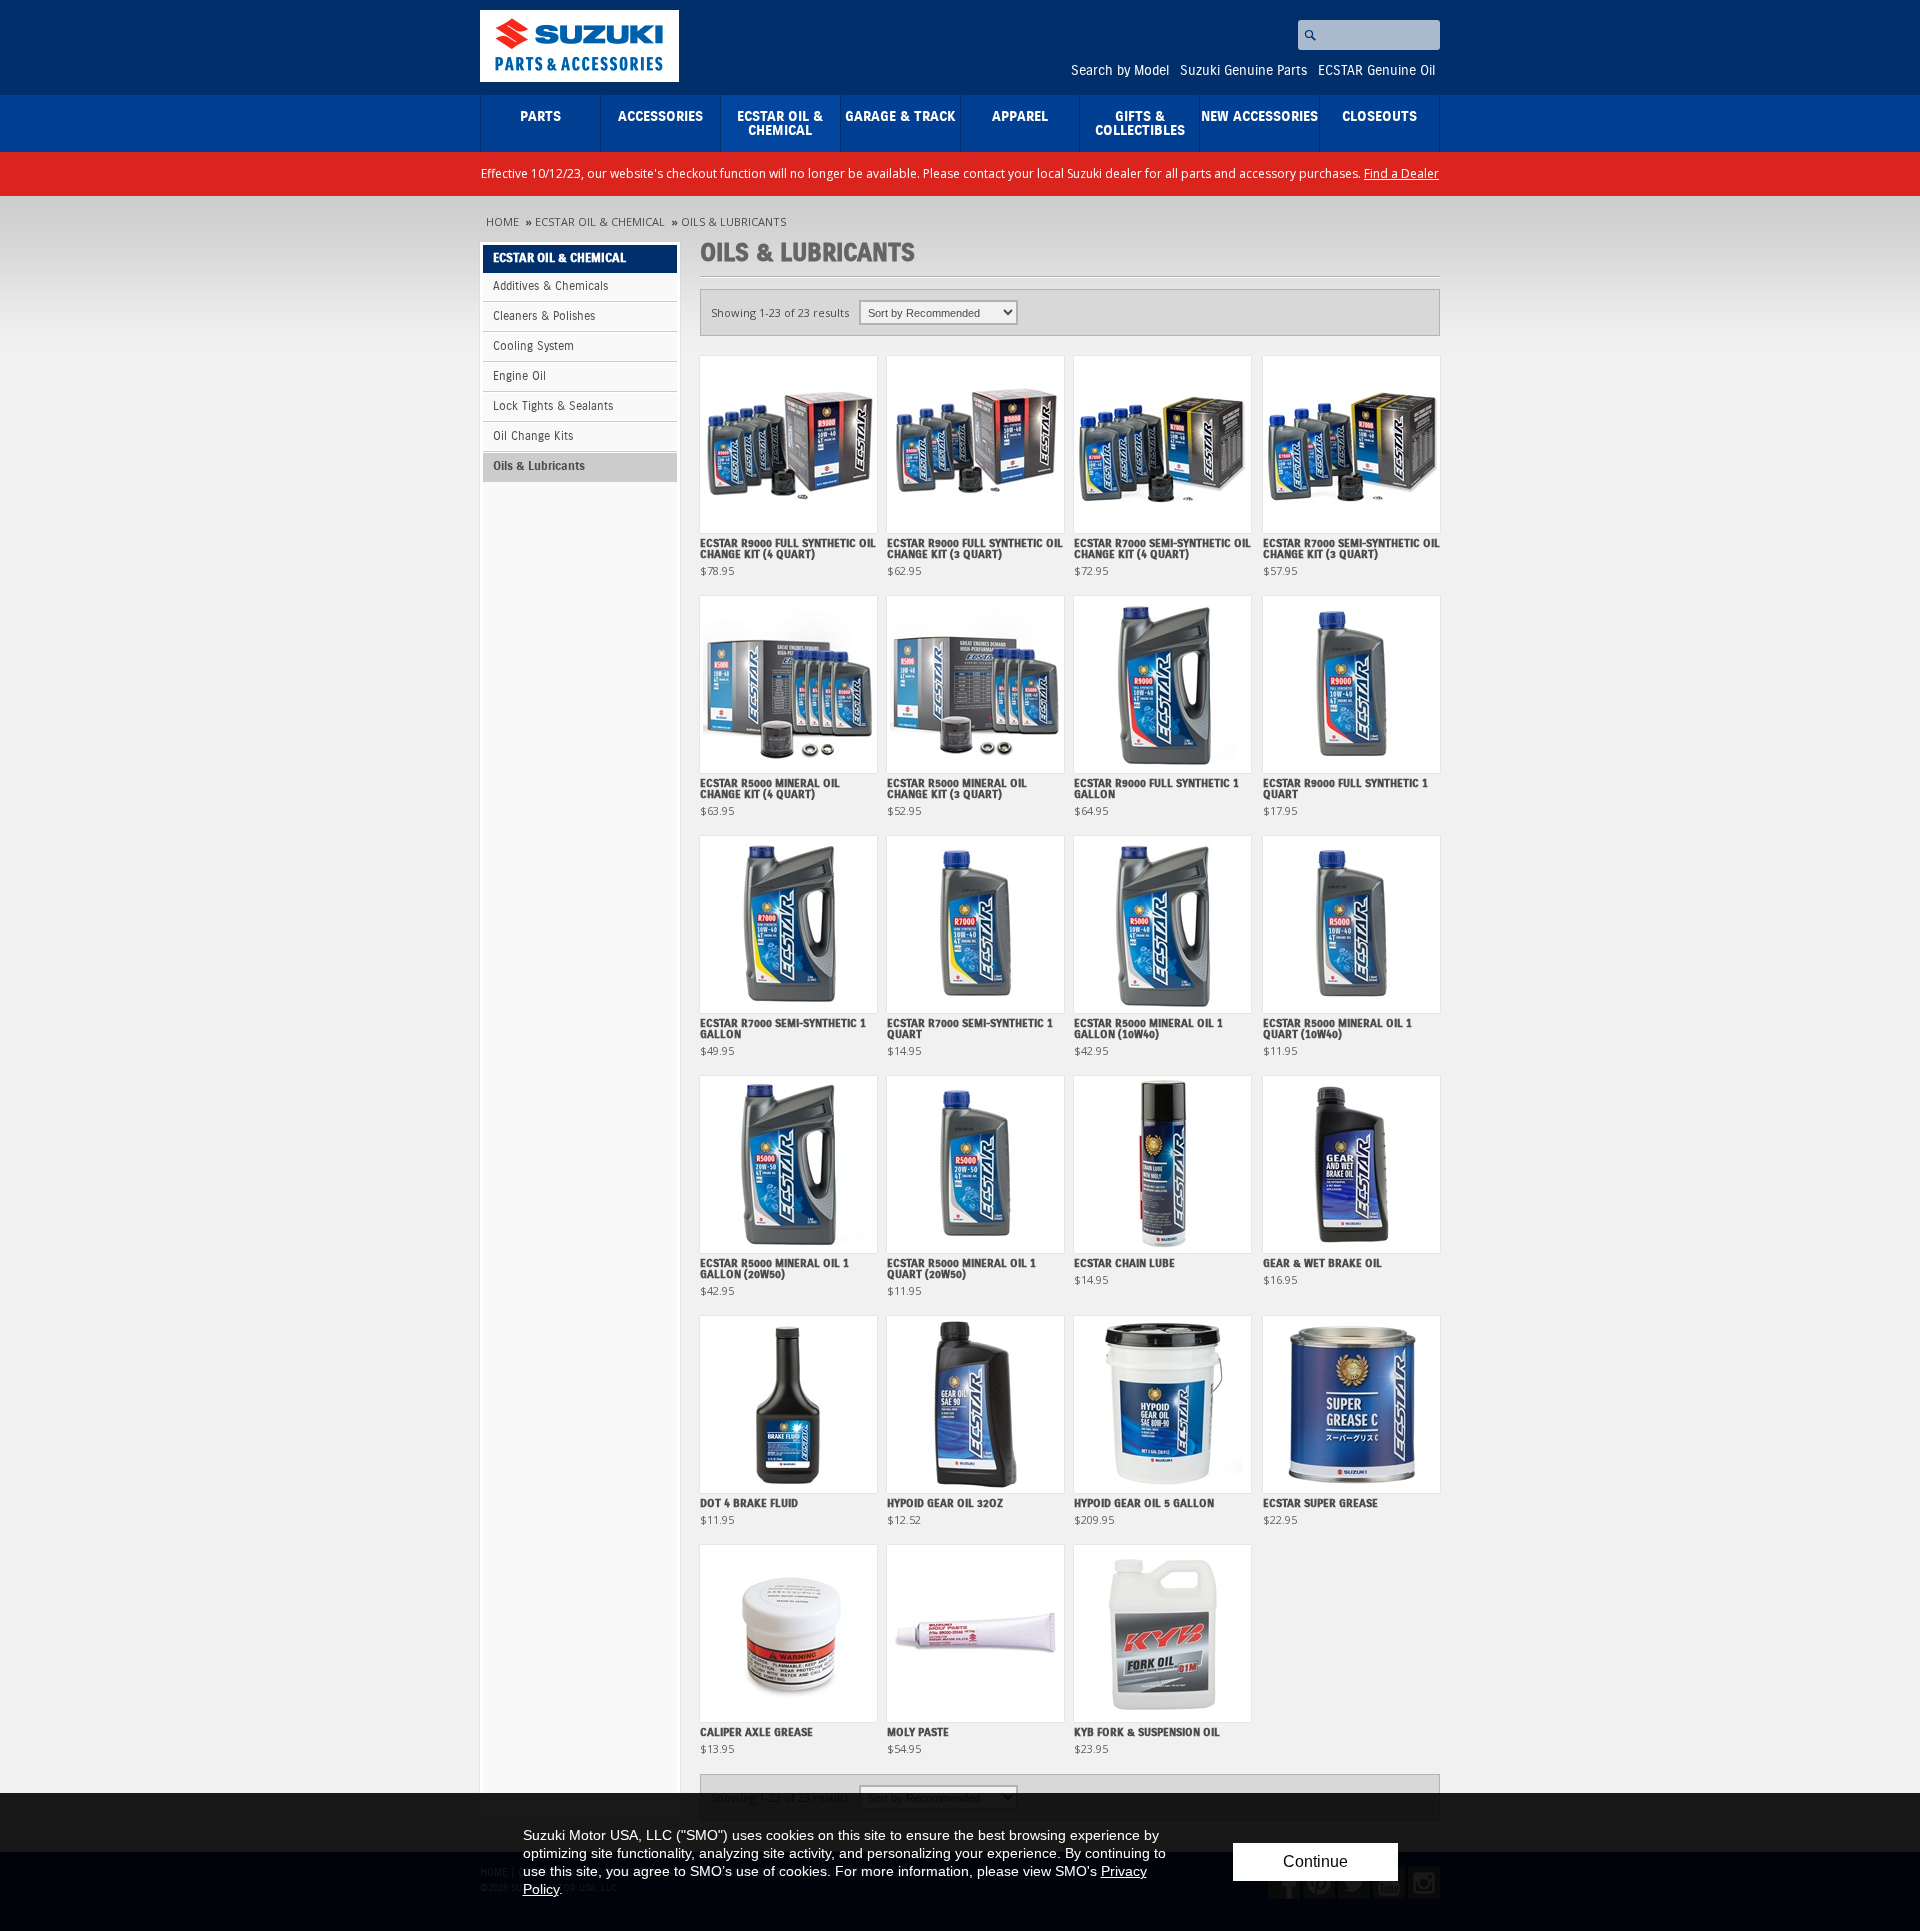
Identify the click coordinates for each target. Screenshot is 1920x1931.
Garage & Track (900, 117)
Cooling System (533, 346)
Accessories (660, 117)
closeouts (1379, 117)
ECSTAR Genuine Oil (1376, 71)
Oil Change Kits (533, 436)
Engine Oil (519, 376)
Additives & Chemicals (550, 286)
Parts (540, 117)
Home (502, 221)
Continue (1315, 1861)
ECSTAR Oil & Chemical (780, 124)
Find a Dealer (1401, 173)
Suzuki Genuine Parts (1243, 71)
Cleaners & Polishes (544, 316)
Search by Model (1120, 71)
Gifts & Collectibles (1140, 124)
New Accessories (1259, 117)
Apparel (1020, 117)
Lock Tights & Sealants (553, 406)
